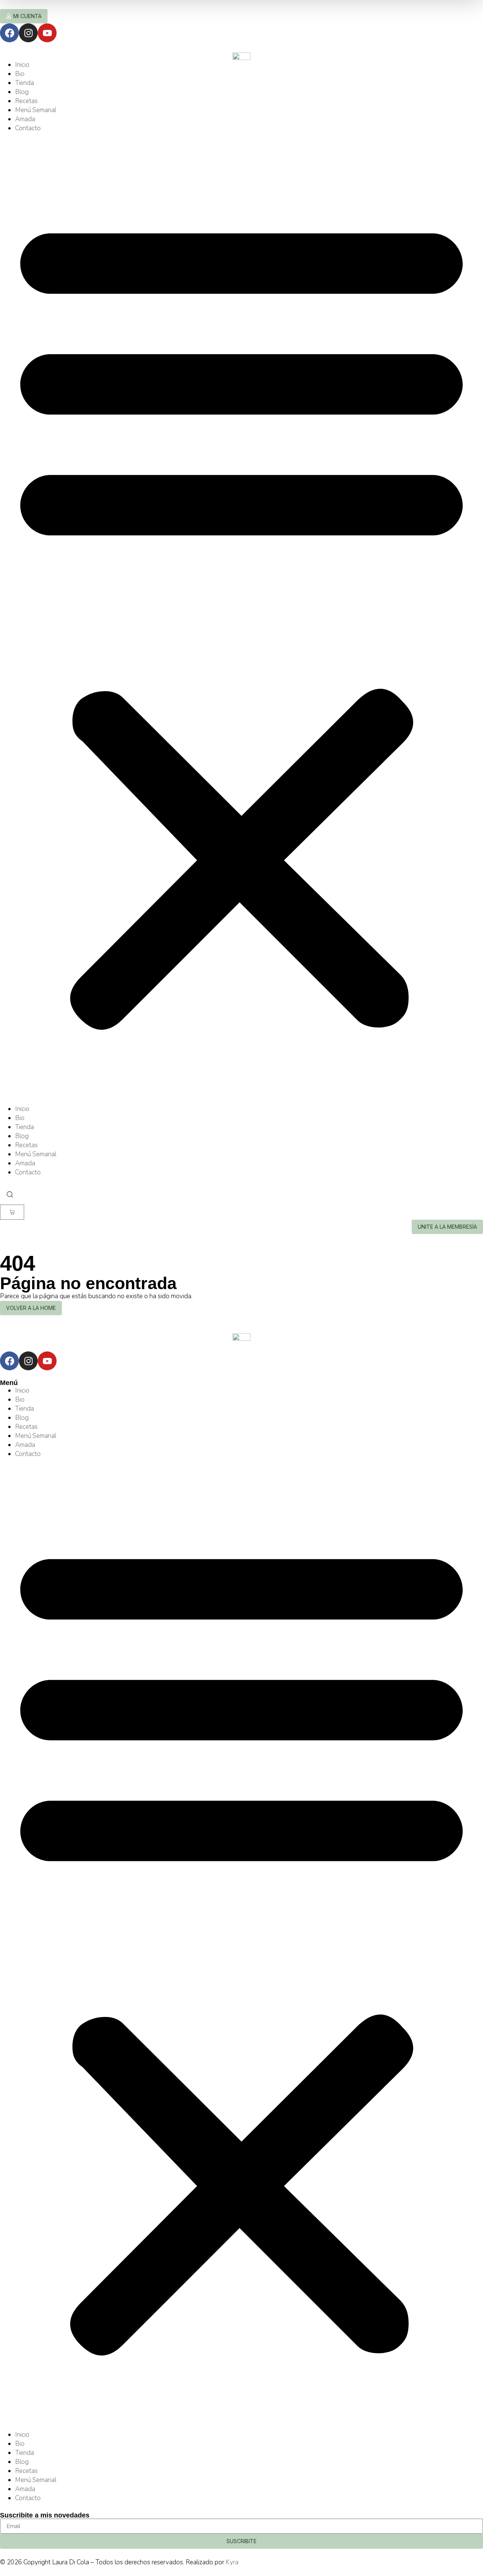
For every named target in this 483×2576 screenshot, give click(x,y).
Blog (22, 92)
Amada (25, 119)
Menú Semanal (36, 110)
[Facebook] (9, 33)
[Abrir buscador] (10, 1195)
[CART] (12, 1212)
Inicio (22, 65)
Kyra (232, 2562)
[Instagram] (28, 33)
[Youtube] (47, 33)
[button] (241, 619)
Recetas (26, 101)
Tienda (25, 83)
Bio (20, 74)
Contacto (28, 128)
